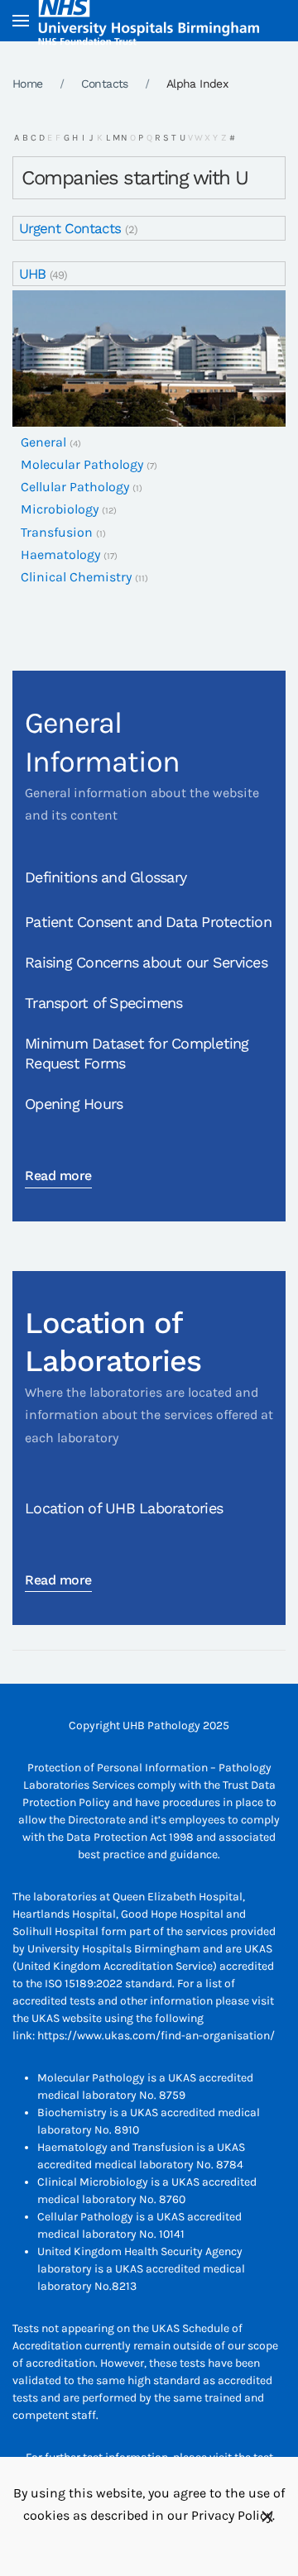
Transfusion (57, 532)
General (43, 442)
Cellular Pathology (75, 487)
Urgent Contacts (70, 228)
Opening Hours (74, 1104)
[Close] (267, 2516)
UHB (32, 274)
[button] (21, 21)
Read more (58, 1176)
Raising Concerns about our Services (146, 962)
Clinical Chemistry (76, 577)
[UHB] (149, 358)
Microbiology (60, 509)
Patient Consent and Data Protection (148, 922)
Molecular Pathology (82, 464)
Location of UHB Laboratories (124, 1508)
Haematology (60, 554)
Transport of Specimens (104, 1003)
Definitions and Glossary (106, 877)
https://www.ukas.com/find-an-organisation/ (156, 2036)
